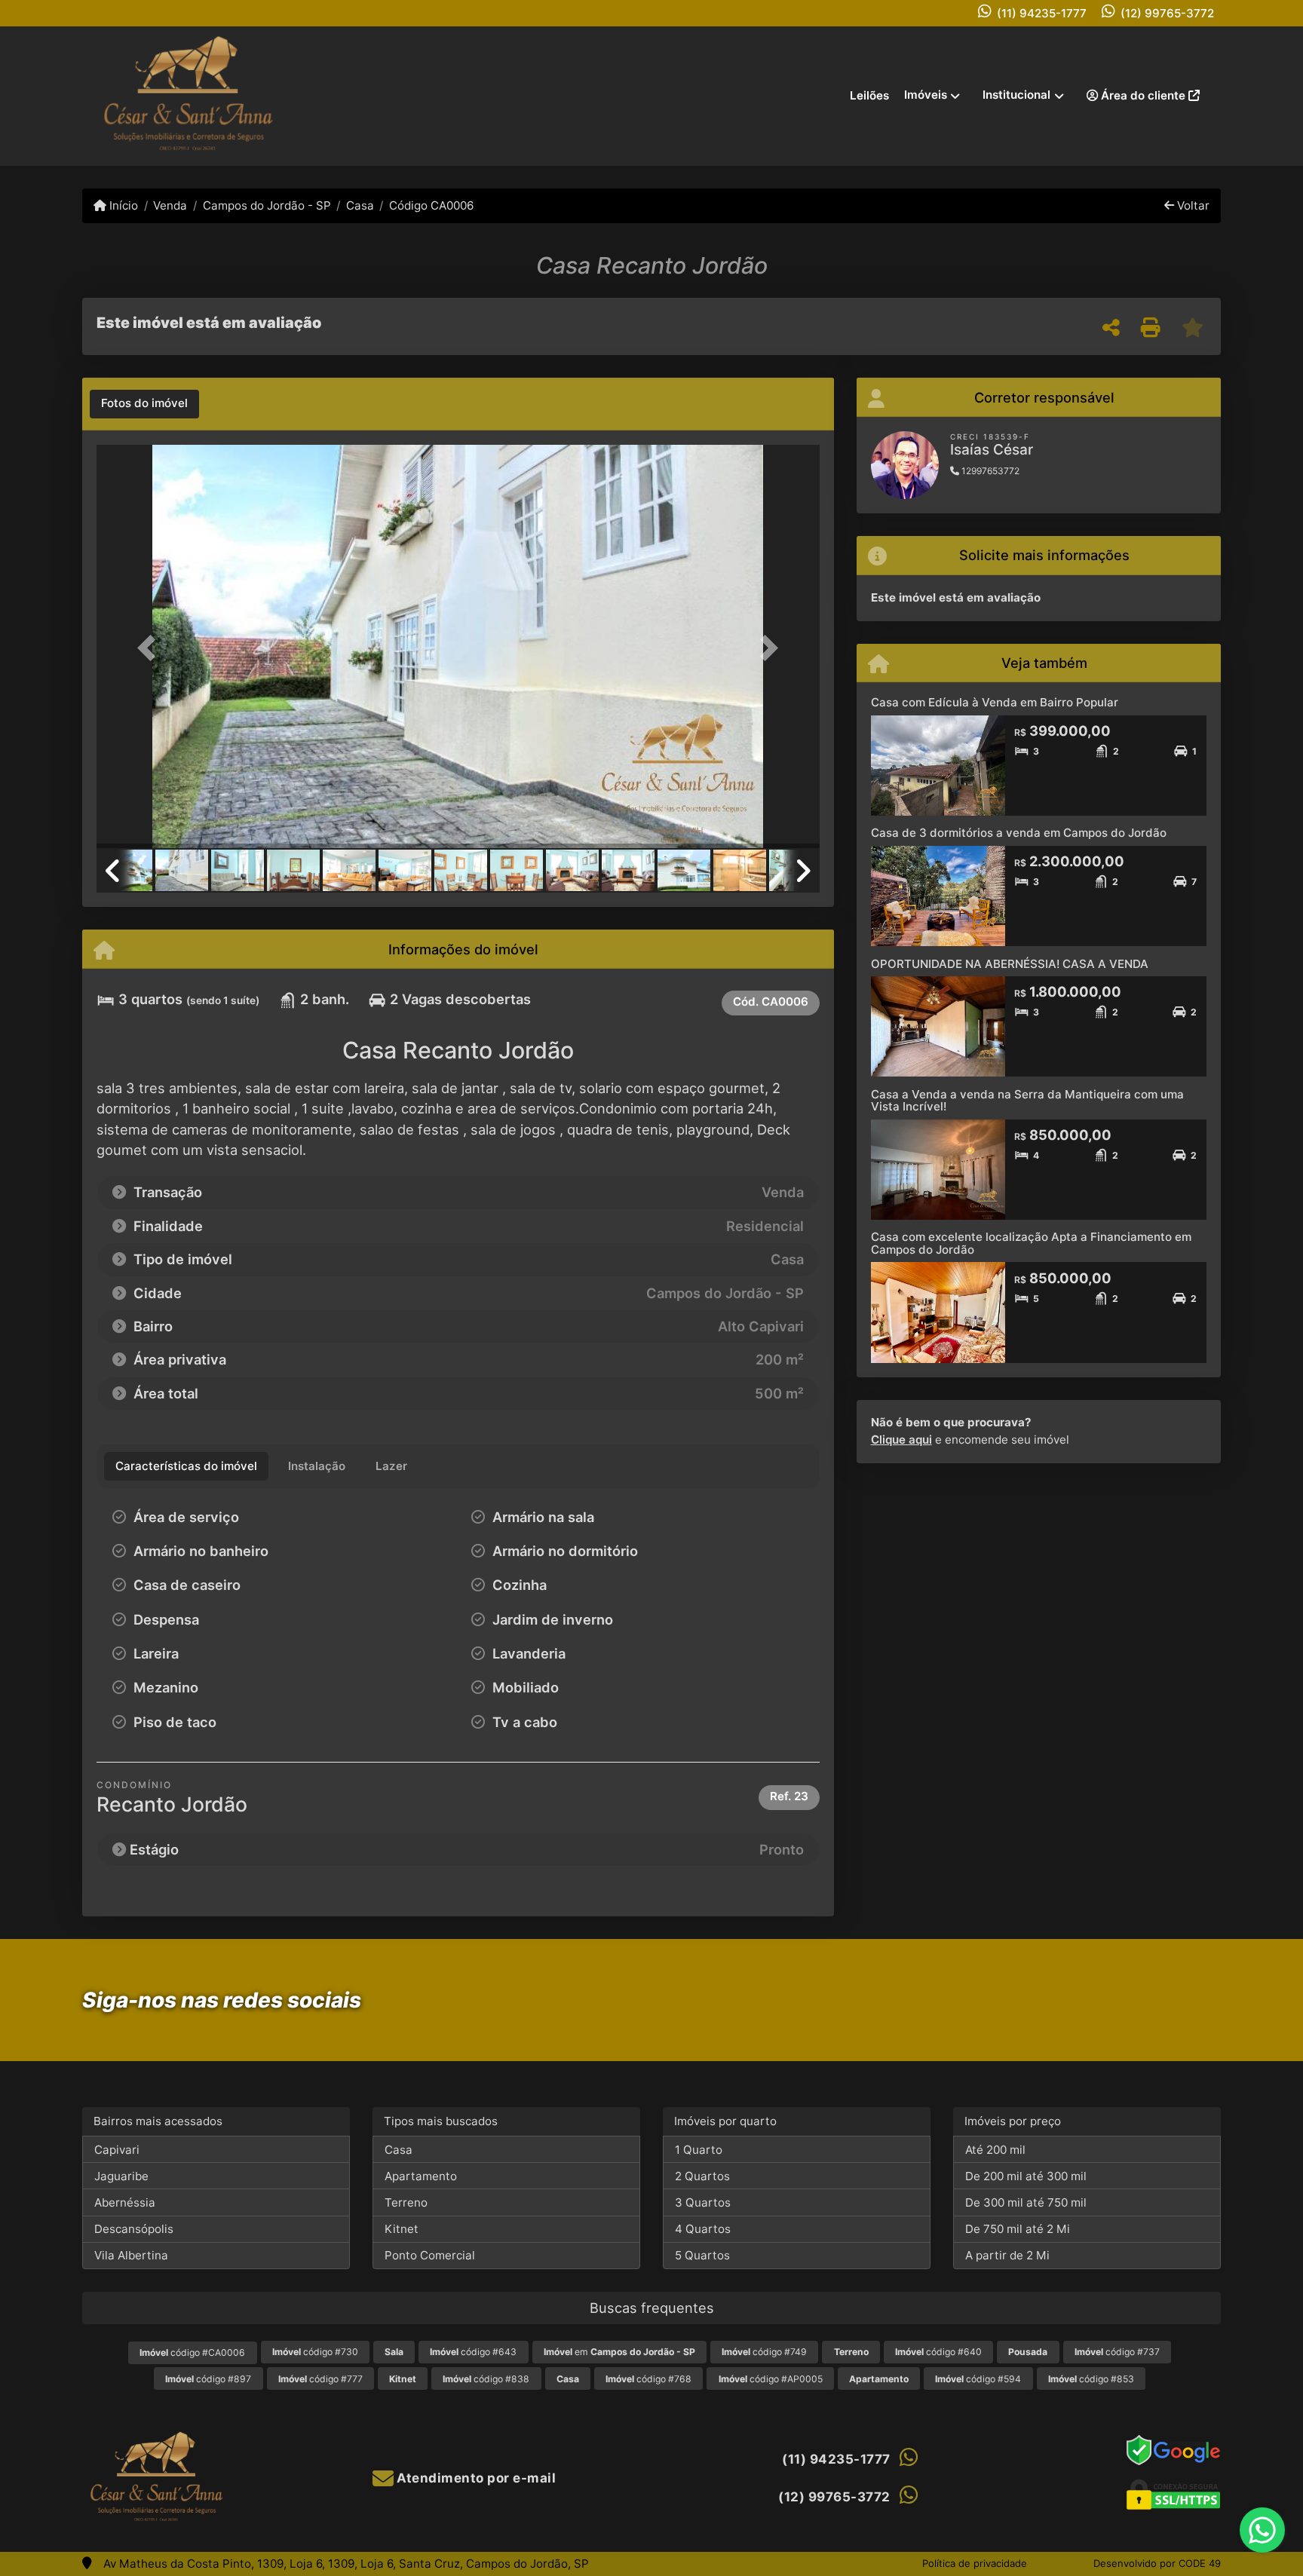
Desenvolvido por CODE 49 (1157, 2563)
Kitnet (402, 2229)
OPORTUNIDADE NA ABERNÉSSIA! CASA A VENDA (1010, 964)
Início (122, 205)
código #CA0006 (192, 2352)
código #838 (486, 2379)
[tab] (144, 404)
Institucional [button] (1016, 95)
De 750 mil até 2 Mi (1018, 2229)
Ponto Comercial (430, 2255)
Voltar (1192, 205)
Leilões (869, 95)
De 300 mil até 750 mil (1026, 2202)
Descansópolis (134, 2229)
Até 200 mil (995, 2150)
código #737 (1117, 2352)
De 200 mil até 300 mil (1026, 2176)
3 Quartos (703, 2202)
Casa (360, 205)
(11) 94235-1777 (1042, 13)
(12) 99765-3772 (1167, 13)
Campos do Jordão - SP (267, 205)
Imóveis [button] (926, 95)
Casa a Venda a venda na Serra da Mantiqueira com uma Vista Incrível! (1027, 1101)
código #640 (938, 2352)
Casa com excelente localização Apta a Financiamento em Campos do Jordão (1031, 1243)
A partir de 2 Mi (1007, 2255)
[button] (151, 648)
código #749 (764, 2352)
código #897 (208, 2379)
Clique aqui (901, 1440)
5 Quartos (702, 2255)
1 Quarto (699, 2150)
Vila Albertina (131, 2255)
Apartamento (421, 2176)
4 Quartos (703, 2229)
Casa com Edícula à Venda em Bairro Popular (995, 702)
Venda (170, 205)
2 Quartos (702, 2176)
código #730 (315, 2352)
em (619, 2352)
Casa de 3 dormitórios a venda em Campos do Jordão (1019, 833)
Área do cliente (1143, 95)
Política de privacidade (975, 2563)
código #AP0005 (771, 2379)
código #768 (648, 2379)
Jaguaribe (121, 2176)
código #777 (320, 2379)
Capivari (117, 2150)
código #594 (978, 2379)
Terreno (406, 2202)
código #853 (1091, 2379)
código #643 (473, 2352)
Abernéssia (125, 2202)
